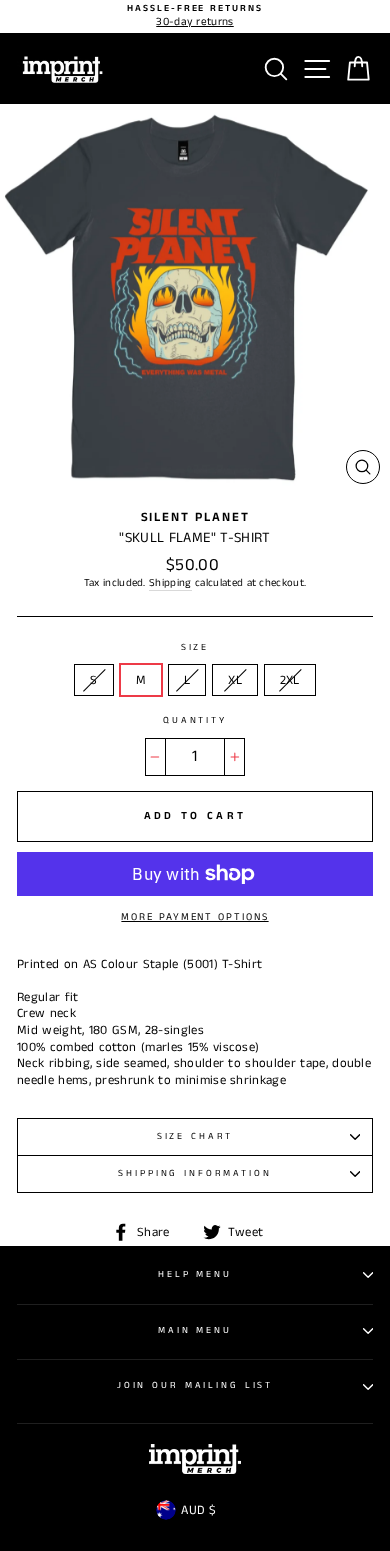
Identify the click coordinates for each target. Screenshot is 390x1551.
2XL (290, 680)
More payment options (194, 917)
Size (195, 648)
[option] (195, 16)
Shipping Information (194, 1173)
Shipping (170, 583)
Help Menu (195, 1274)
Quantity (195, 721)
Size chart (195, 1136)
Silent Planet (195, 517)
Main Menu (195, 1330)
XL (235, 680)
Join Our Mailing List (195, 1385)
